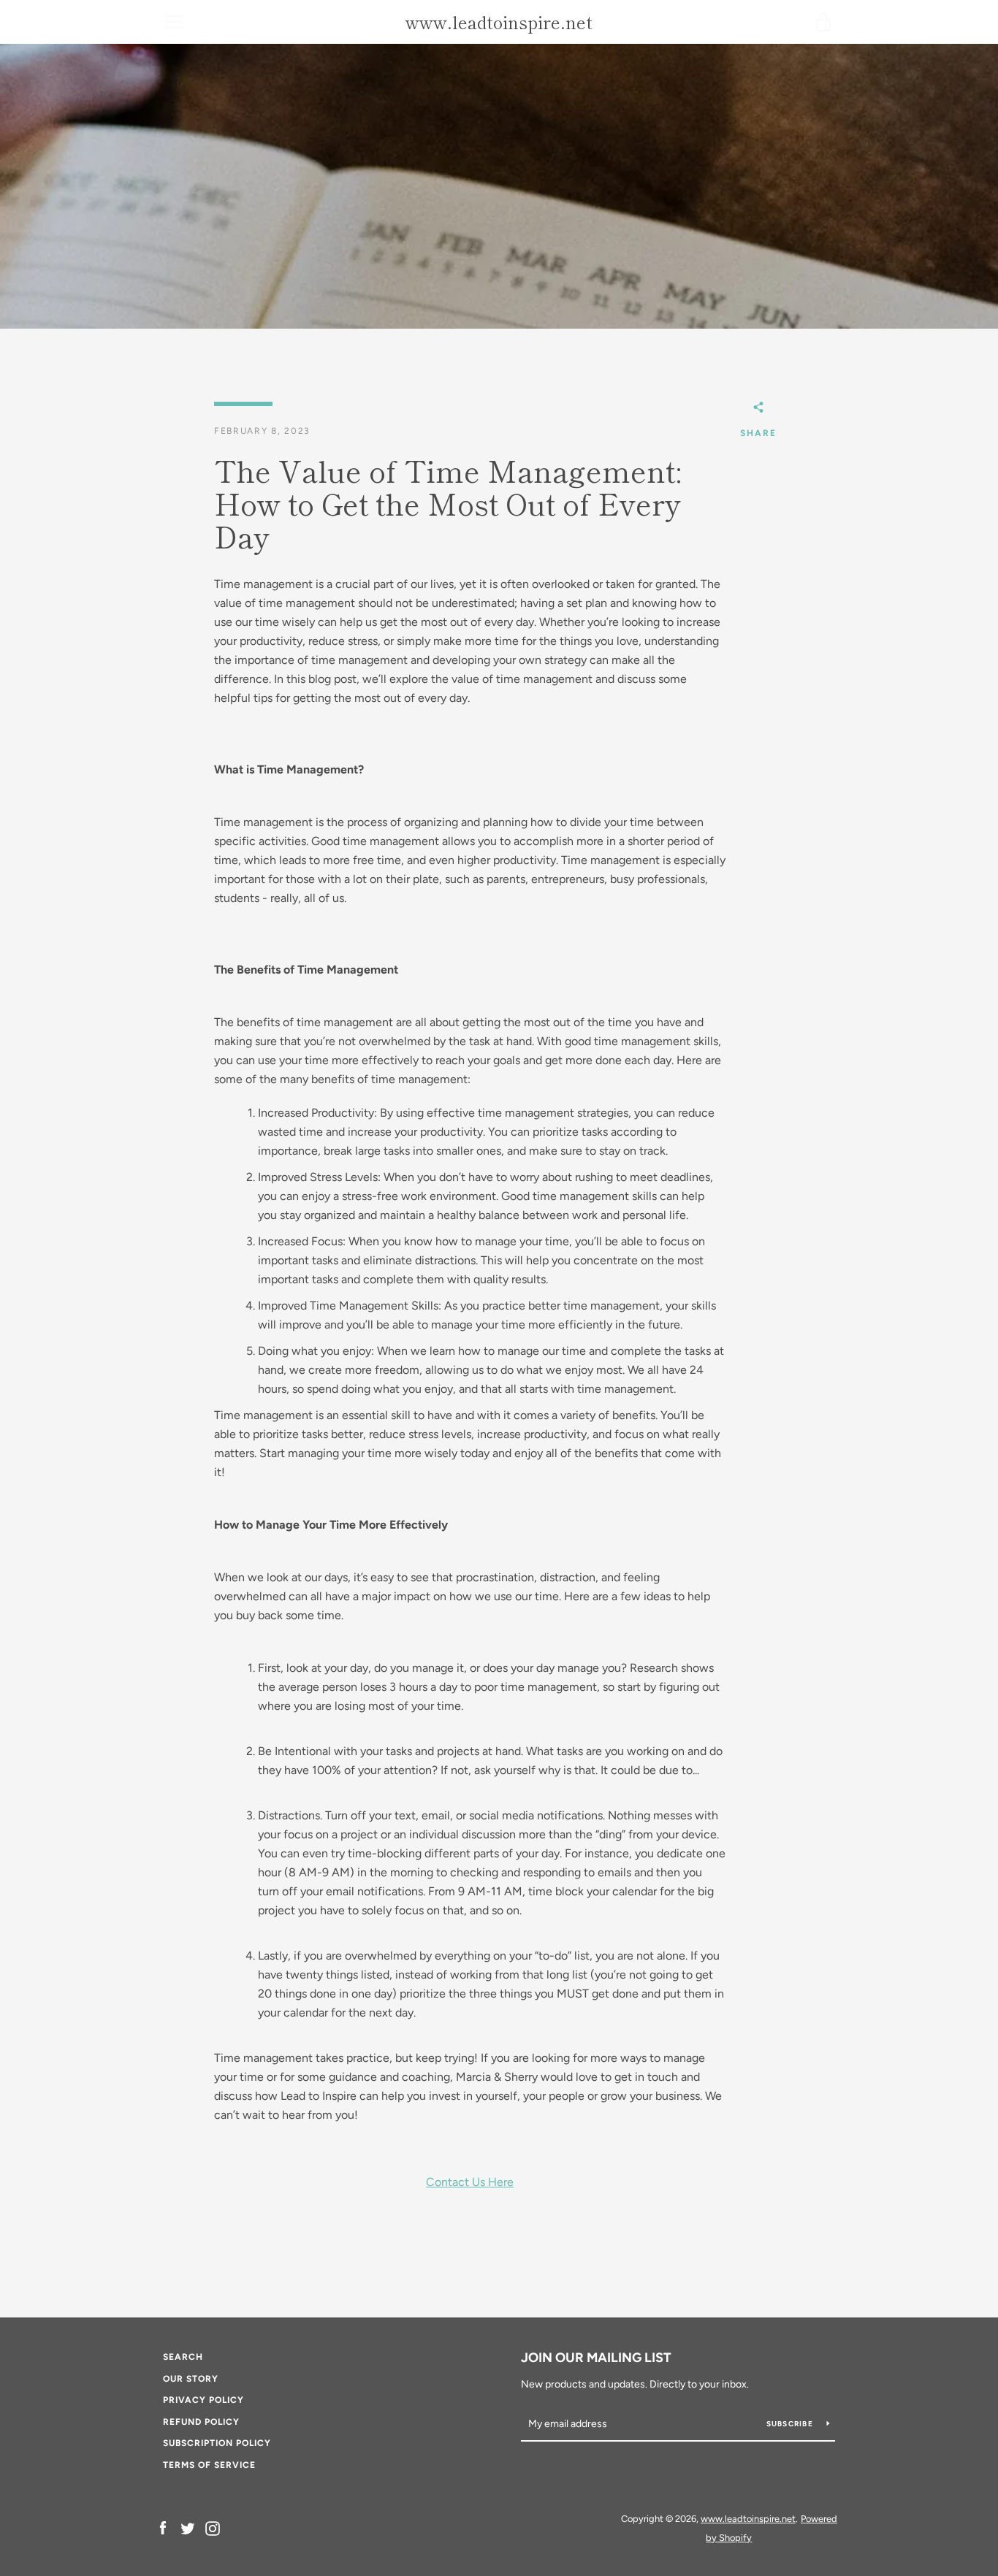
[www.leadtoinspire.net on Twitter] (188, 2527)
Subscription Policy (217, 2443)
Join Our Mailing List (596, 2358)
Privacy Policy (203, 2400)
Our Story (191, 2379)
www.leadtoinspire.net (499, 22)
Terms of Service (209, 2465)
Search (183, 2357)
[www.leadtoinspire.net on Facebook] (163, 2527)
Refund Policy (201, 2422)
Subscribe (791, 2424)
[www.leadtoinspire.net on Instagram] (213, 2527)
